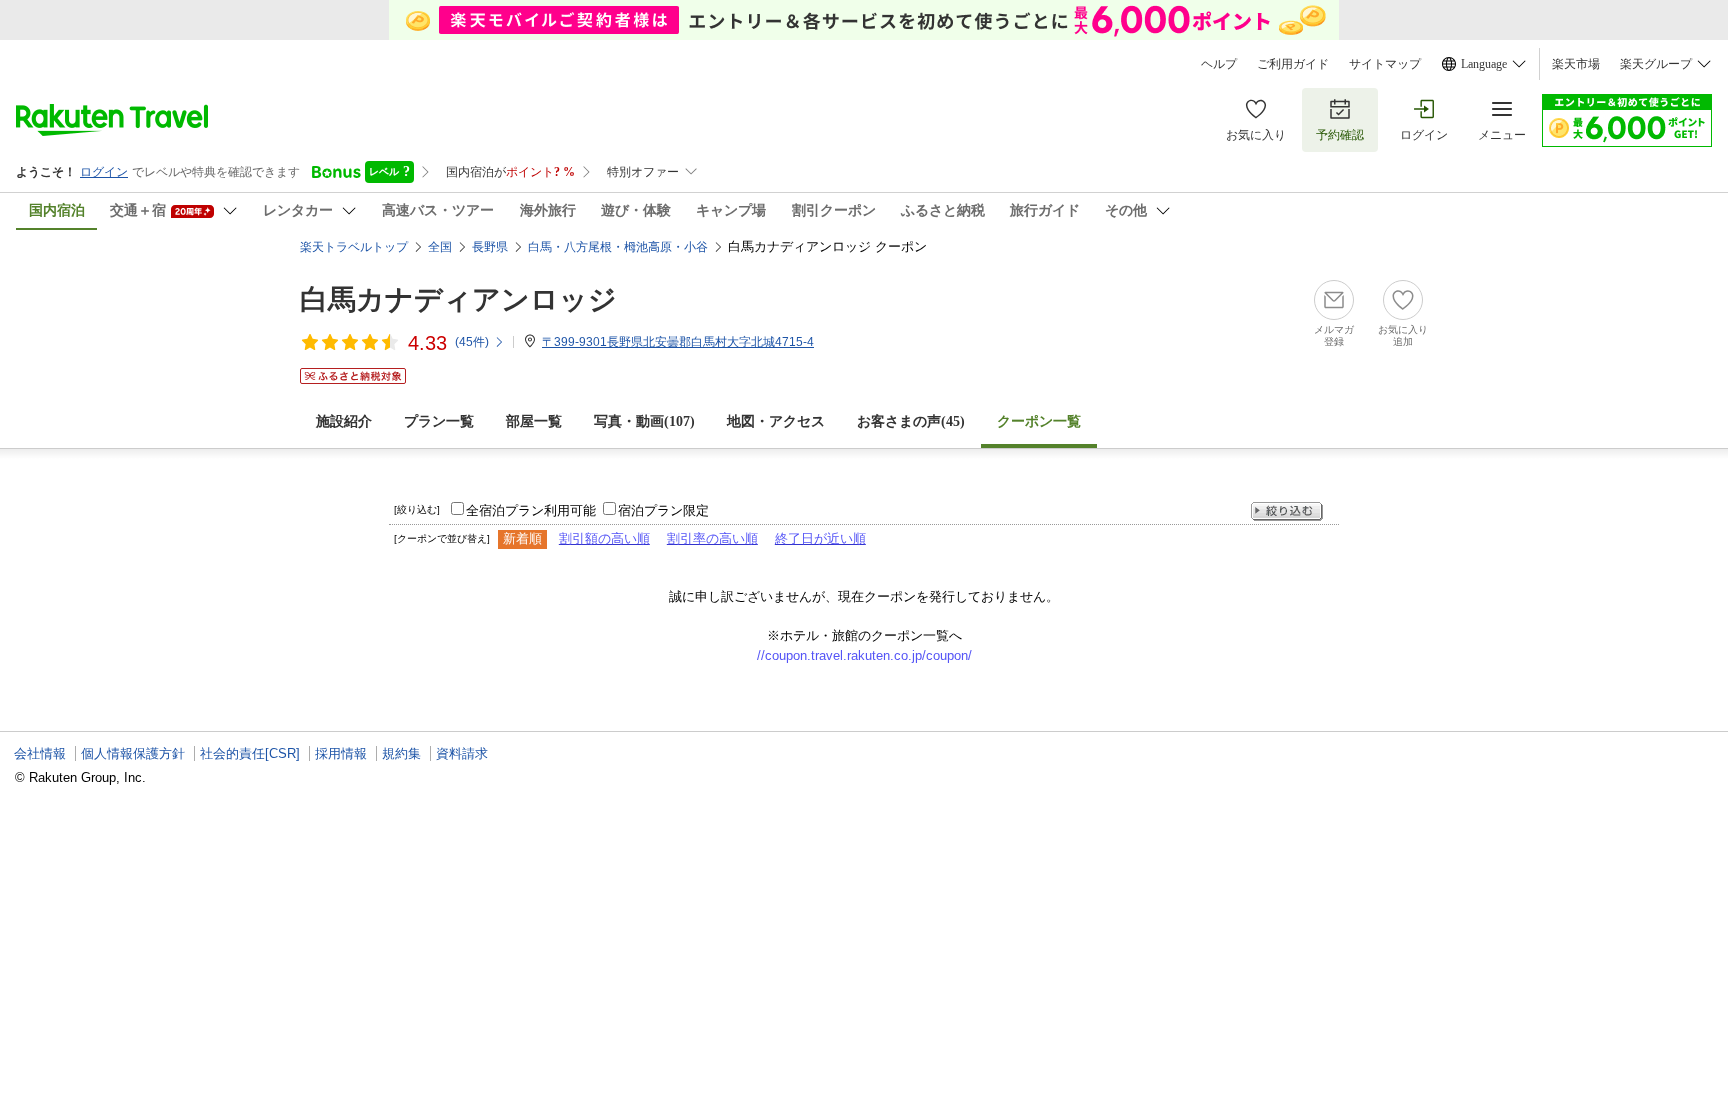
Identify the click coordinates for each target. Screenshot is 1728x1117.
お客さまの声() (911, 421)
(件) (472, 342)
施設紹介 (344, 421)
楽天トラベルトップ (354, 247)
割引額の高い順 (604, 538)
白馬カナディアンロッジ (458, 299)
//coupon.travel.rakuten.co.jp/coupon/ (864, 655)
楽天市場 (1576, 64)
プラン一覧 (439, 421)
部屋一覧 (534, 421)
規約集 (401, 753)
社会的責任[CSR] (250, 753)
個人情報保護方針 (133, 753)
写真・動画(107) (644, 421)
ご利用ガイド (1293, 64)
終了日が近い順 (820, 538)
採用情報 (341, 753)
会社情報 (40, 753)
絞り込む (1287, 511)
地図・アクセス (776, 421)
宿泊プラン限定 (663, 510)
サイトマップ (1385, 64)
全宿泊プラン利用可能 (531, 510)
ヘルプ (1219, 64)
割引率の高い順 (712, 538)
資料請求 (462, 753)
